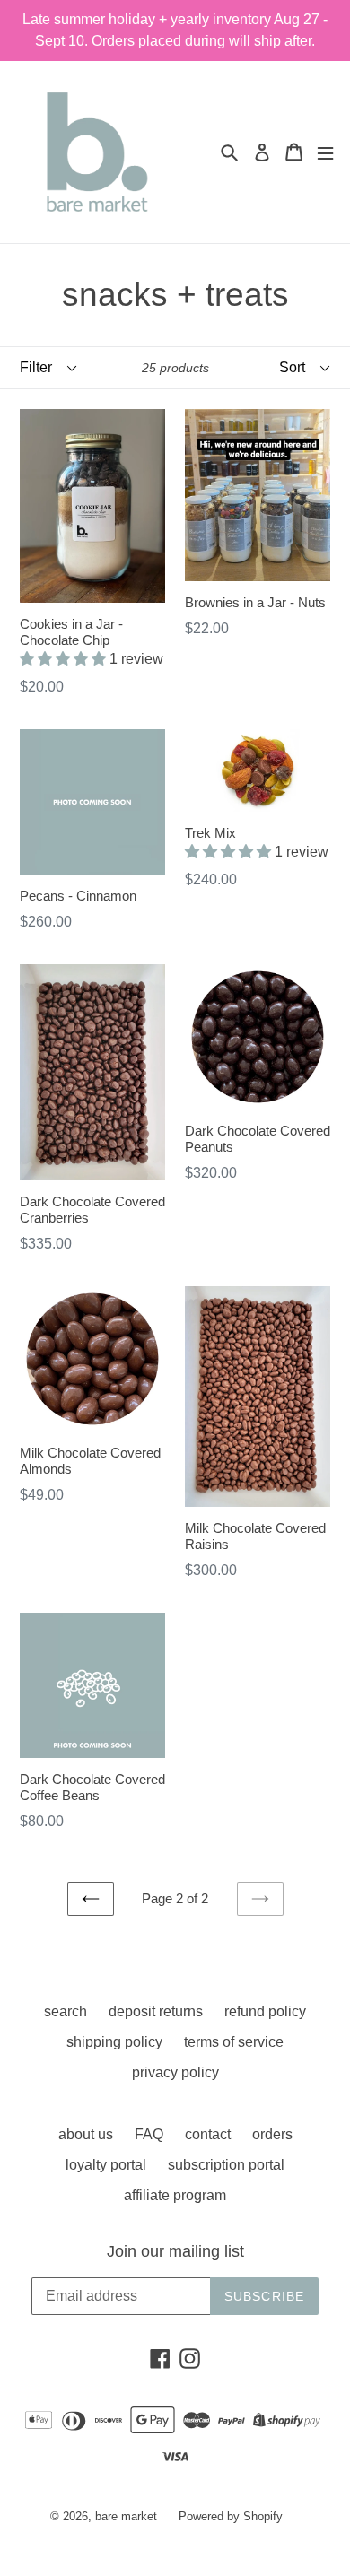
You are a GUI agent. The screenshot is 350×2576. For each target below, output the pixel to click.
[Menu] (325, 152)
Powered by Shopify (231, 2516)
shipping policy (114, 2042)
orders (272, 2134)
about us (86, 2134)
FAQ (149, 2134)
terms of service (234, 2042)
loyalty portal (106, 2165)
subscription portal (226, 2165)
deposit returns (156, 2011)
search (66, 2011)
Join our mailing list (175, 2251)
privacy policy (175, 2072)
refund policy (265, 2011)
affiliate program (175, 2195)
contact (208, 2134)
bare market (126, 2516)
